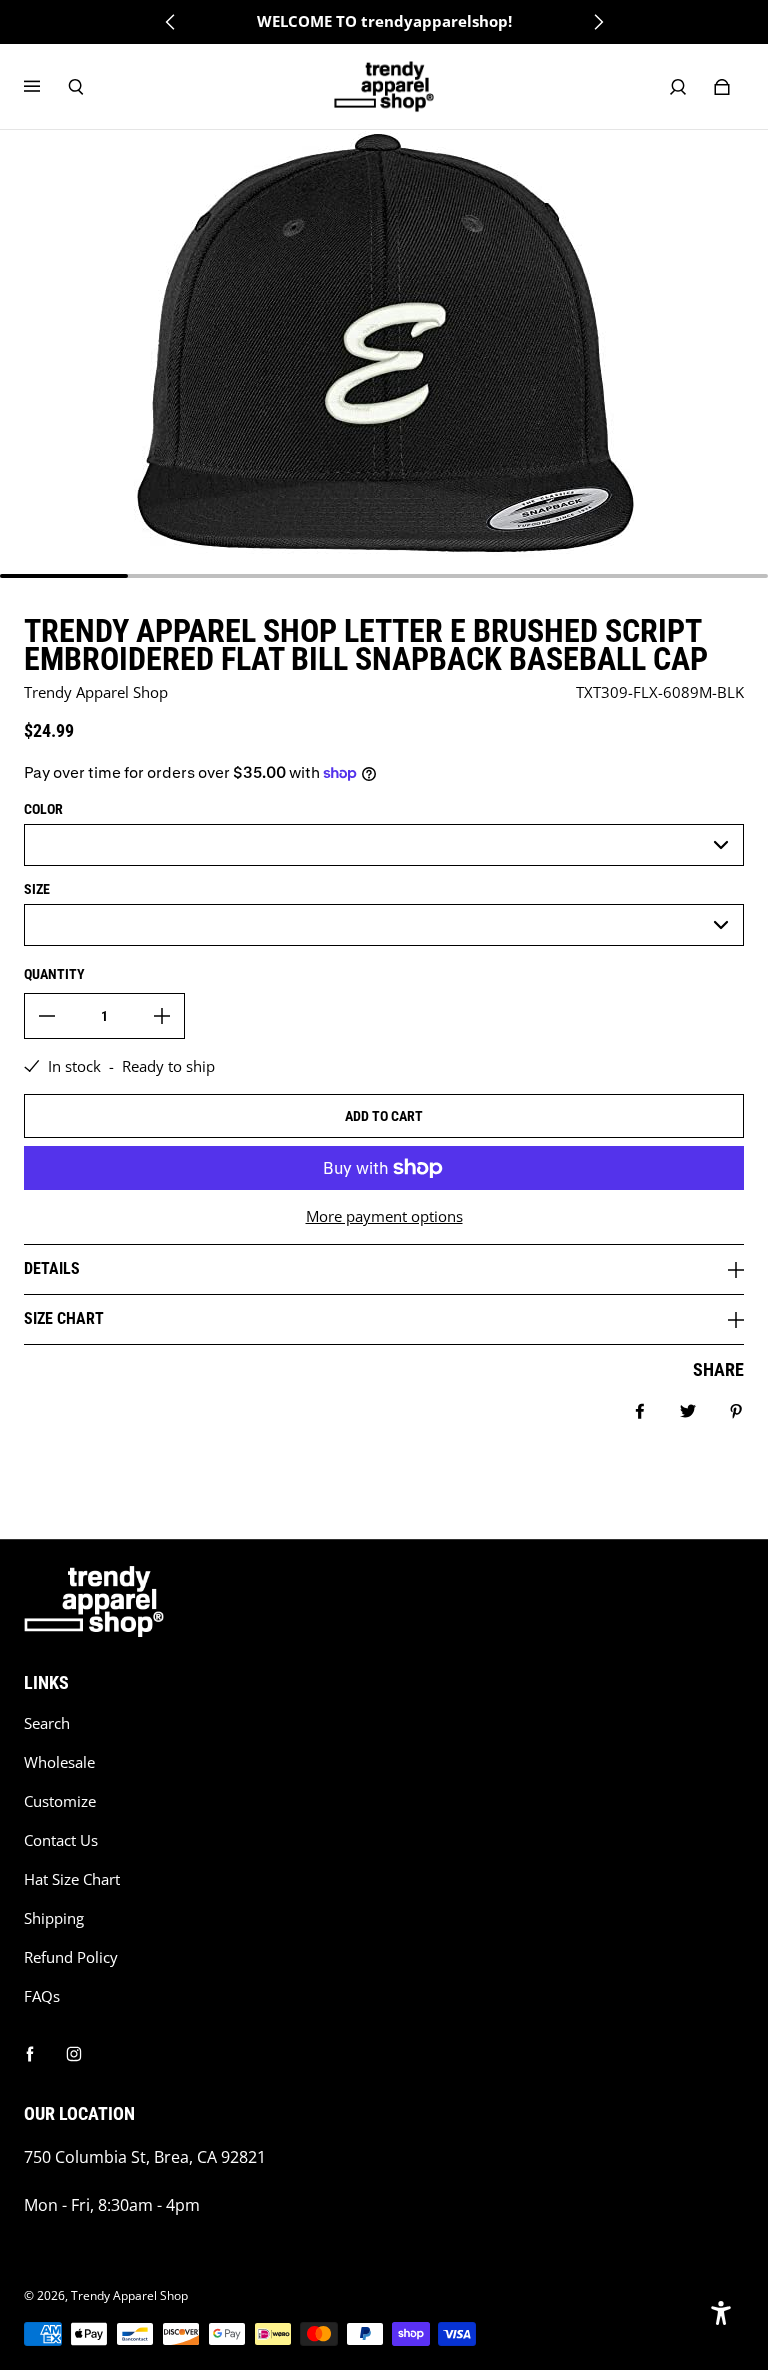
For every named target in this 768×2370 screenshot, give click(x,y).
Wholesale (59, 1762)
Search (47, 1723)
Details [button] (52, 1268)
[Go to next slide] (598, 22)
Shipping (54, 1918)
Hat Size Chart (72, 1879)
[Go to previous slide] (171, 22)
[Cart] (722, 87)
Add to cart (384, 1116)
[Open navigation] (46, 87)
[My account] (678, 87)
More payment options (384, 1216)
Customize (60, 1801)
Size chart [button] (64, 1318)
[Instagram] (74, 2054)
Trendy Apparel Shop (129, 2295)
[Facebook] (30, 2054)
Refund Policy (71, 1957)
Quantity (54, 974)
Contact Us (61, 1840)
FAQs (42, 1996)
